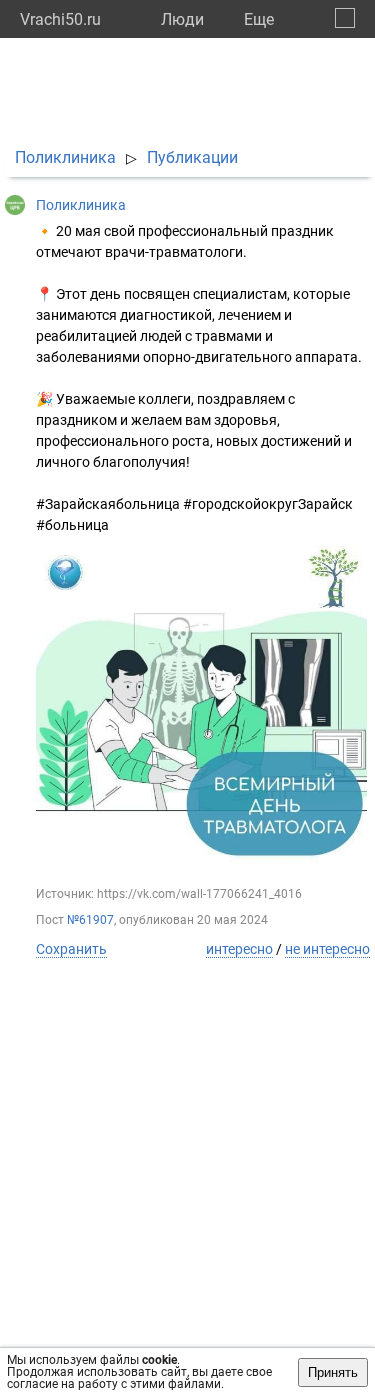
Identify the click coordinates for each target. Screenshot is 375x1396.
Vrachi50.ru (60, 19)
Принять (333, 1372)
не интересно (327, 949)
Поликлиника (65, 157)
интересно (239, 949)
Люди (182, 19)
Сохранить (71, 949)
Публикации (192, 157)
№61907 (90, 920)
